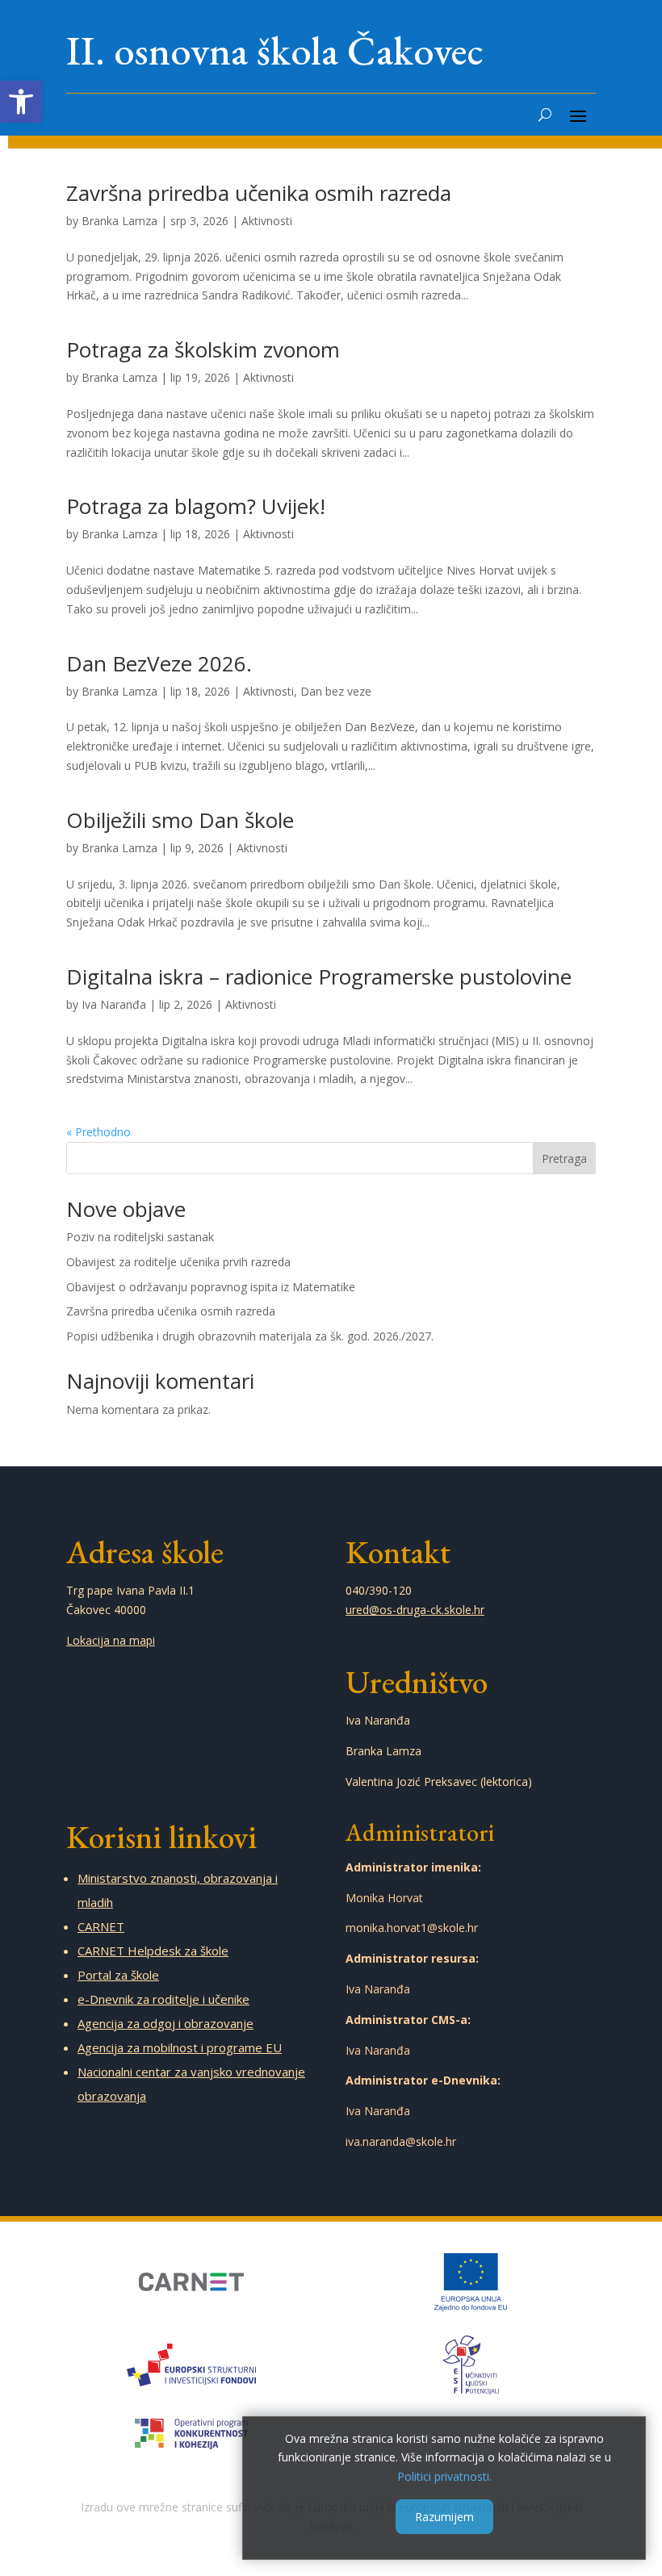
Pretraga (564, 1158)
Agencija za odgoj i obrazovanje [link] (165, 2023)
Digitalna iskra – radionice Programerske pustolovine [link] (319, 976)
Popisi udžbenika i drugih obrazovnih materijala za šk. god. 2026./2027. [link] (251, 1336)
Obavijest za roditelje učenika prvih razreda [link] (178, 1262)
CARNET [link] (101, 1926)
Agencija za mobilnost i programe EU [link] (180, 2047)
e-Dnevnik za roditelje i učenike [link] (163, 1999)
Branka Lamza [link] (119, 221)
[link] (21, 102)
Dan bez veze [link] (336, 691)
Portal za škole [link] (118, 1975)
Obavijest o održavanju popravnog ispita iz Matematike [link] (212, 1287)
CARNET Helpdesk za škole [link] (153, 1951)
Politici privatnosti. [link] (444, 2476)
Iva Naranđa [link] (114, 1004)
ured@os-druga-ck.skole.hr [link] (415, 1610)
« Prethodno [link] (98, 1132)
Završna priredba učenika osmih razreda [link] (259, 193)
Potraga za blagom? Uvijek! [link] (196, 506)
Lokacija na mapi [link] (111, 1640)
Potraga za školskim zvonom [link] (203, 349)
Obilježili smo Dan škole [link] (180, 820)
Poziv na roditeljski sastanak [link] (140, 1237)
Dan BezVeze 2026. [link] (159, 663)
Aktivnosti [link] (267, 221)
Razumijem (444, 2517)
